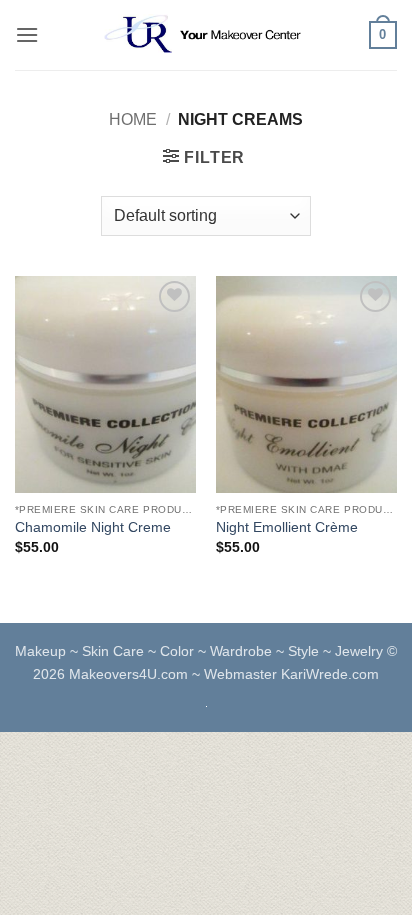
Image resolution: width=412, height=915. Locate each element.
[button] (27, 34)
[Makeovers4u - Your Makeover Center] (206, 35)
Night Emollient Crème (287, 527)
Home (133, 119)
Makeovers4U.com (130, 674)
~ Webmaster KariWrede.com (285, 674)
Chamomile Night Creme (93, 527)
